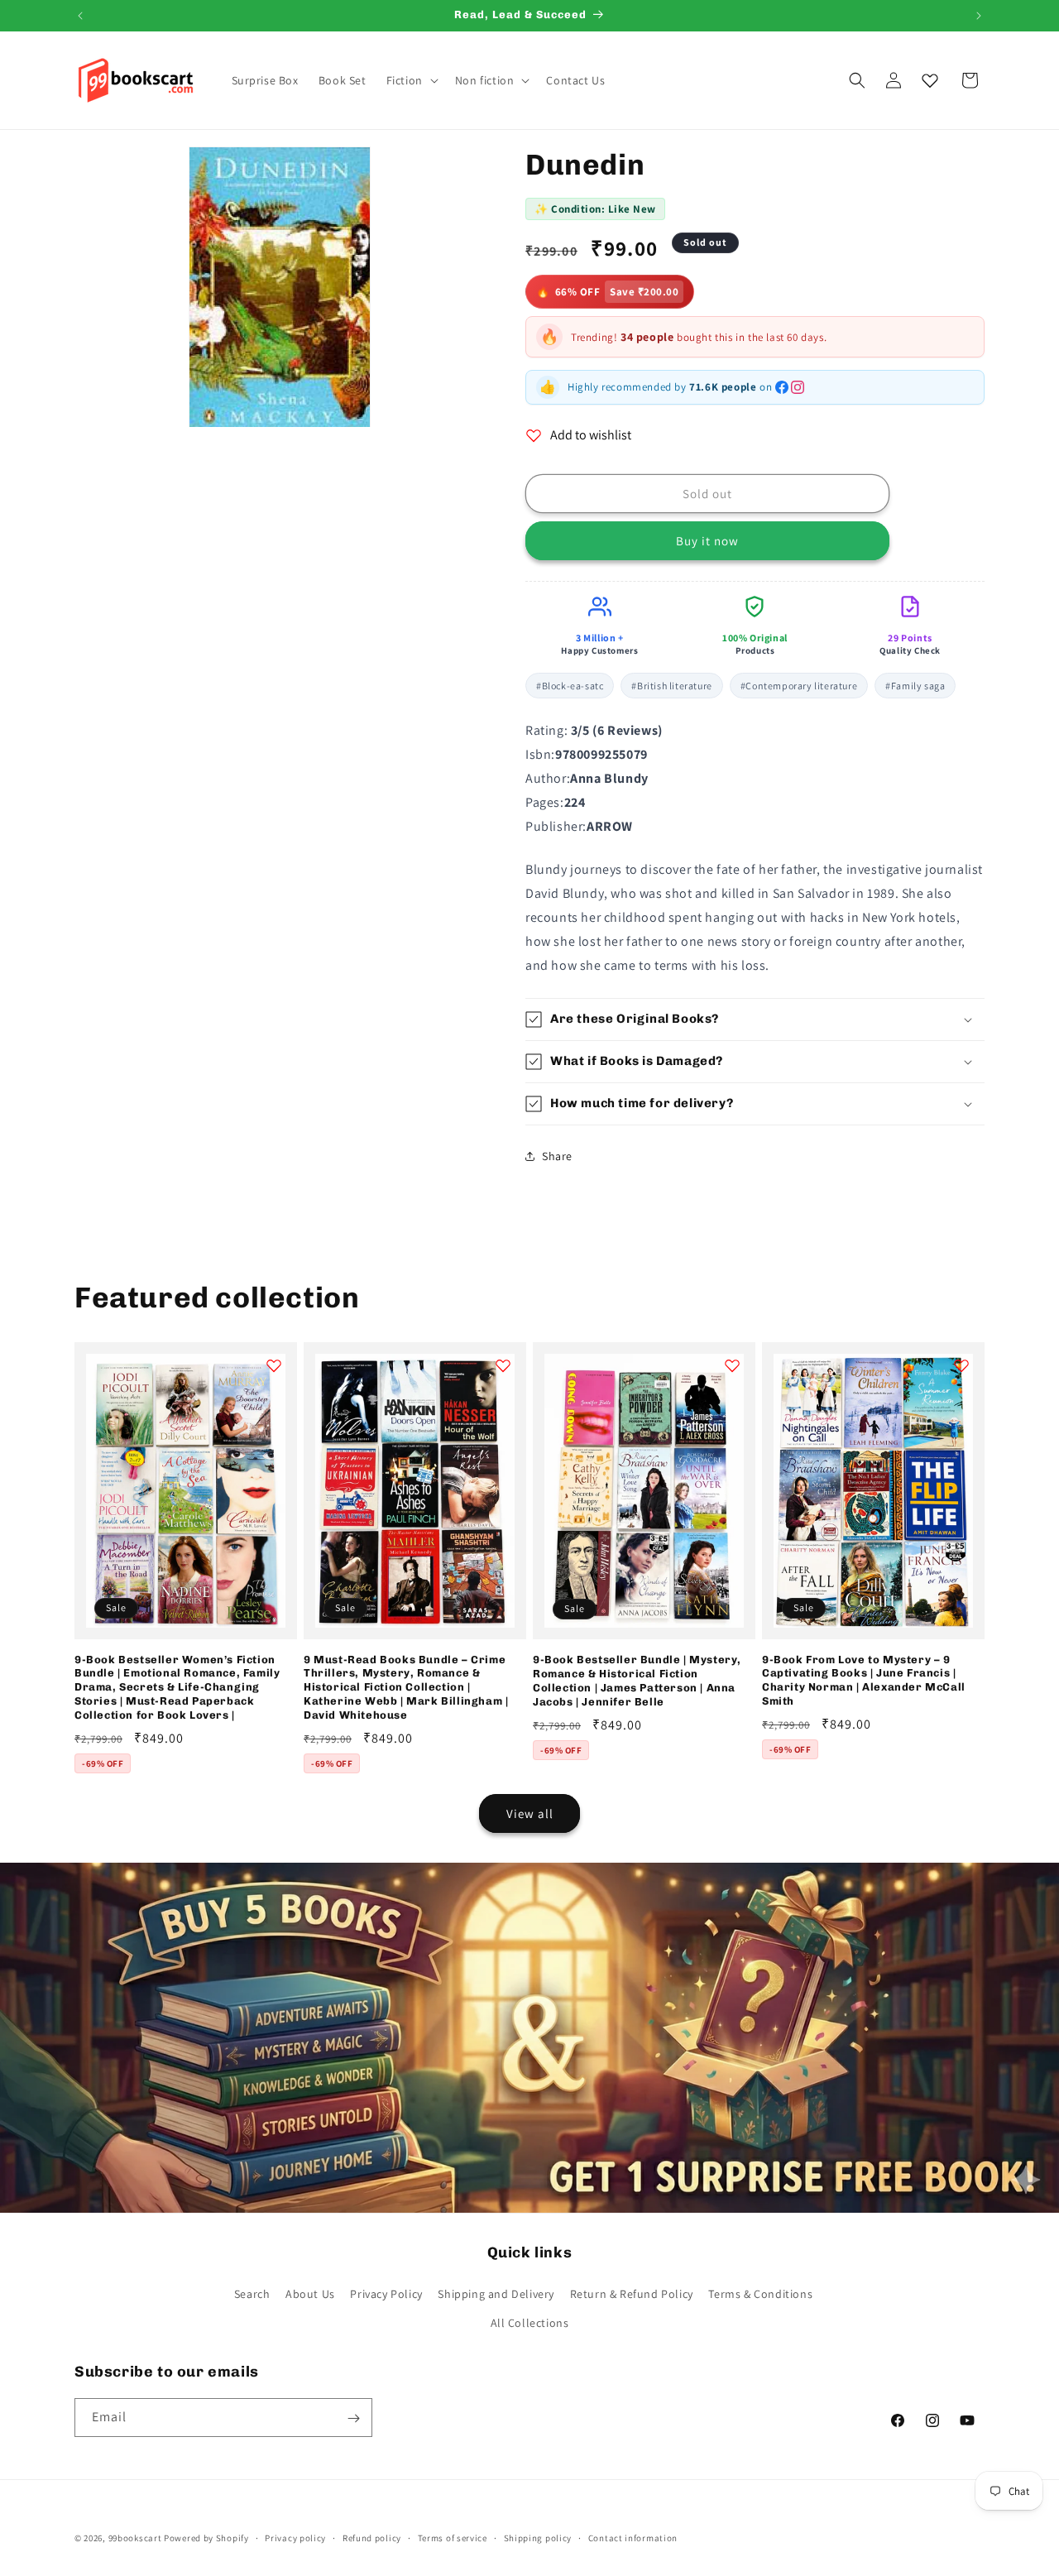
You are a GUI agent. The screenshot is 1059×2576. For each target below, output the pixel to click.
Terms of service (453, 2537)
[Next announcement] (979, 16)
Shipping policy (538, 2537)
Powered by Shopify (206, 2538)
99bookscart (135, 2538)
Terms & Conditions (760, 2294)
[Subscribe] (353, 2418)
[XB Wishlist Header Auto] (930, 80)
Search (252, 2294)
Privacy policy (295, 2537)
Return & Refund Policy (632, 2294)
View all (530, 1813)
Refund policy (372, 2537)
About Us (310, 2294)
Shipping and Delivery (496, 2294)
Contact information (633, 2537)
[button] (411, 80)
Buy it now (707, 541)
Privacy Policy (386, 2294)
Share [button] (557, 1156)
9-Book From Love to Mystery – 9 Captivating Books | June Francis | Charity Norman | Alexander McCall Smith (864, 1681)
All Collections (530, 2323)
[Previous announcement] (80, 16)
